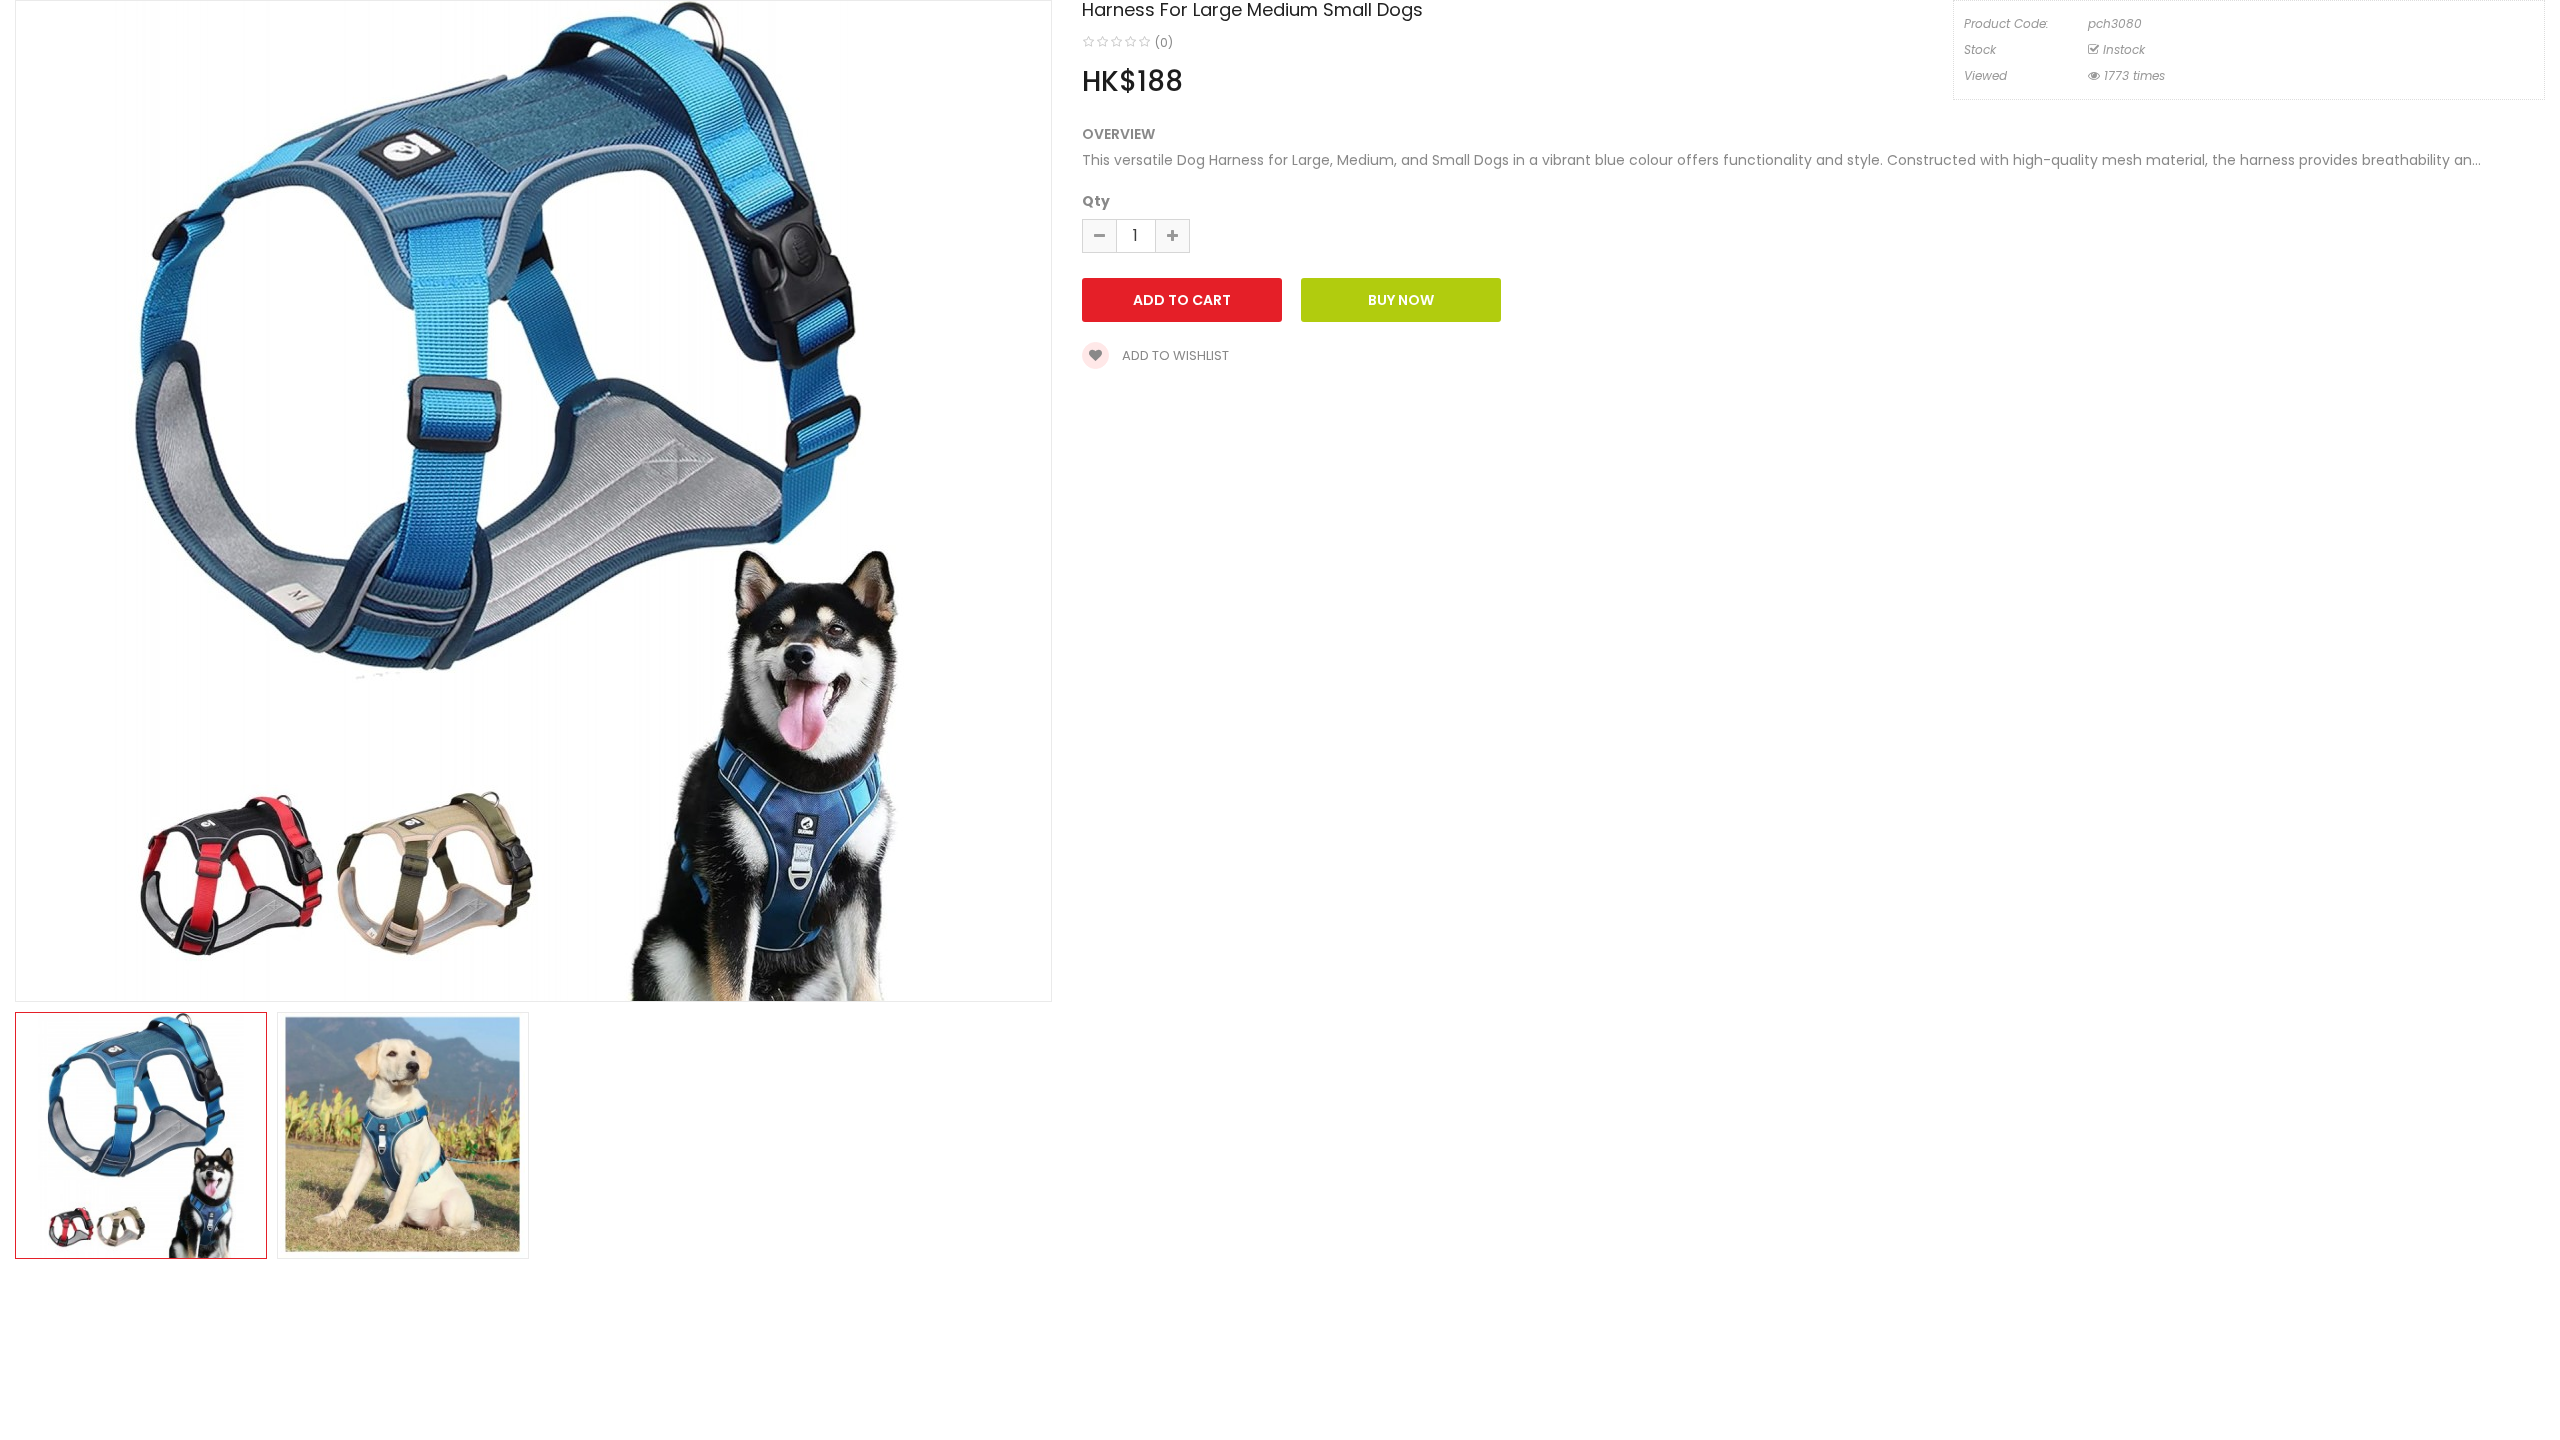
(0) (1164, 42)
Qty (1096, 201)
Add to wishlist (1174, 355)
